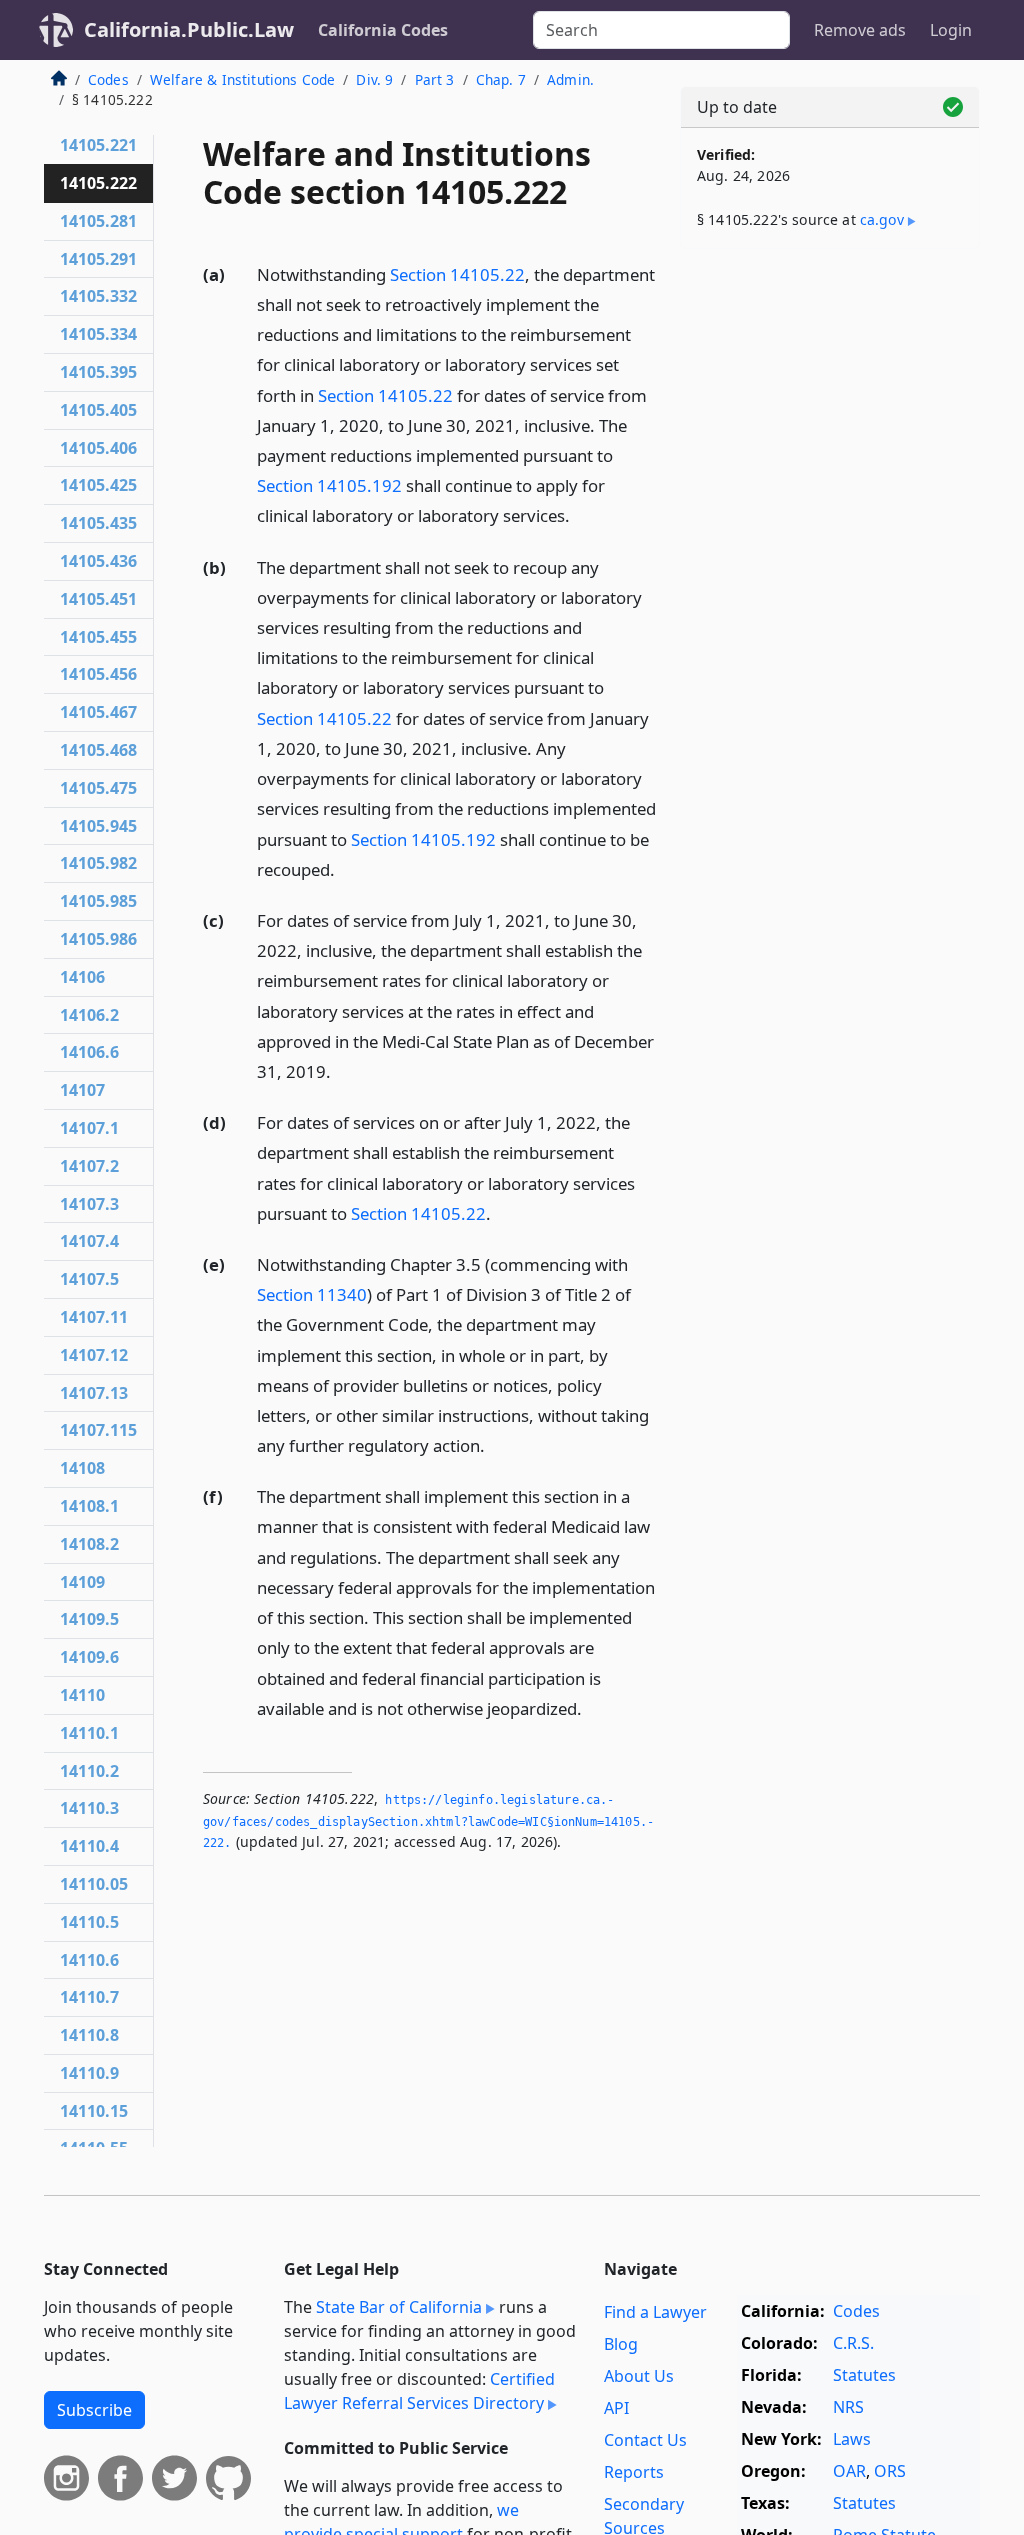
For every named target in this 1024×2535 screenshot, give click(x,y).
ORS (890, 2471)
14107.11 (94, 1317)
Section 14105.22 (457, 274)
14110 (82, 1695)
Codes (108, 79)
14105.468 (98, 750)
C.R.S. (853, 2343)
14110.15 (94, 2111)
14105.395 (98, 372)
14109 (82, 1582)
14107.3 (89, 1204)
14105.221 (98, 145)
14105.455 (98, 637)
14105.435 (98, 523)
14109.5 (89, 1619)
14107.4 (89, 1241)
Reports (634, 2472)
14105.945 (98, 826)
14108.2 (89, 1544)
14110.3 (89, 1808)
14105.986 (98, 939)
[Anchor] (581, 514)
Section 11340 (312, 1294)
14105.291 (98, 259)
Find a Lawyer (655, 2312)
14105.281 (98, 221)
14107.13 (94, 1393)
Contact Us (645, 2440)
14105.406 (98, 448)
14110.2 (89, 1771)
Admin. (570, 79)
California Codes (383, 30)
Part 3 (435, 79)
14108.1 (89, 1506)
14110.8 (89, 2035)
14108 (82, 1468)
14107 (82, 1090)
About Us (639, 2376)
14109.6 (89, 1657)
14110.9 (89, 2073)
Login (951, 30)
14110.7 (89, 1997)
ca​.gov (882, 219)
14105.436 (98, 561)
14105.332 (98, 296)
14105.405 (98, 410)
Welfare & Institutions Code (242, 79)
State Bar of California (399, 2307)
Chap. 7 (501, 79)
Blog (621, 2344)
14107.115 (98, 1430)
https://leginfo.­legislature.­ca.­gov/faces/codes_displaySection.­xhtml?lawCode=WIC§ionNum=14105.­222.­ (428, 1821)
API (616, 2408)
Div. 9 (374, 79)
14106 (82, 977)
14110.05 (94, 1884)
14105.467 (98, 712)
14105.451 (98, 599)
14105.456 (98, 674)
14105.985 (98, 901)
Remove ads (860, 30)
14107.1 (89, 1128)
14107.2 (89, 1166)
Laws (852, 2439)
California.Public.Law (189, 29)
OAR (849, 2471)
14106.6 (89, 1052)
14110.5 (89, 1922)
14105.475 (98, 788)
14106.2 (89, 1015)
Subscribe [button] (94, 2410)
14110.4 (89, 1846)
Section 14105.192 (329, 485)
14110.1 (89, 1733)
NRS (848, 2407)
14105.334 (98, 334)
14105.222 (98, 183)
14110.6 (89, 1960)
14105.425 (98, 485)
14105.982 (98, 863)
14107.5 (89, 1279)
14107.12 (94, 1355)
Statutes (864, 2375)
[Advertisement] (830, 402)
